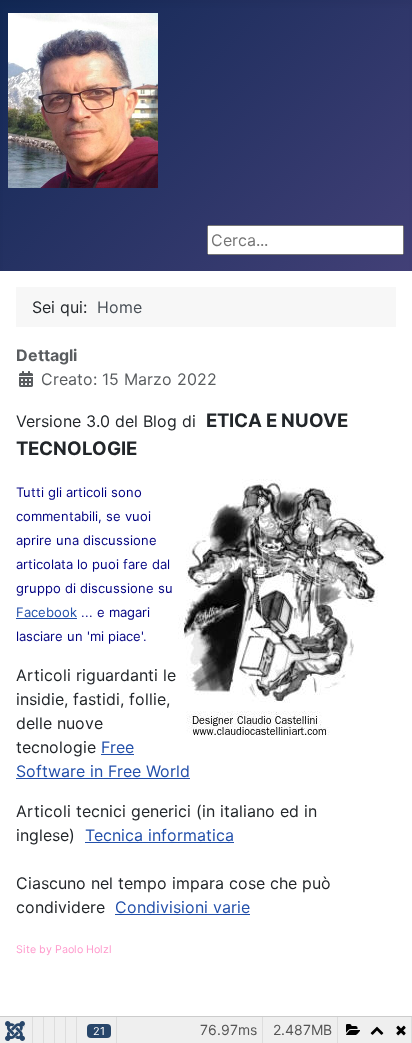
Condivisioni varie (182, 907)
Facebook (46, 612)
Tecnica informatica (159, 835)
